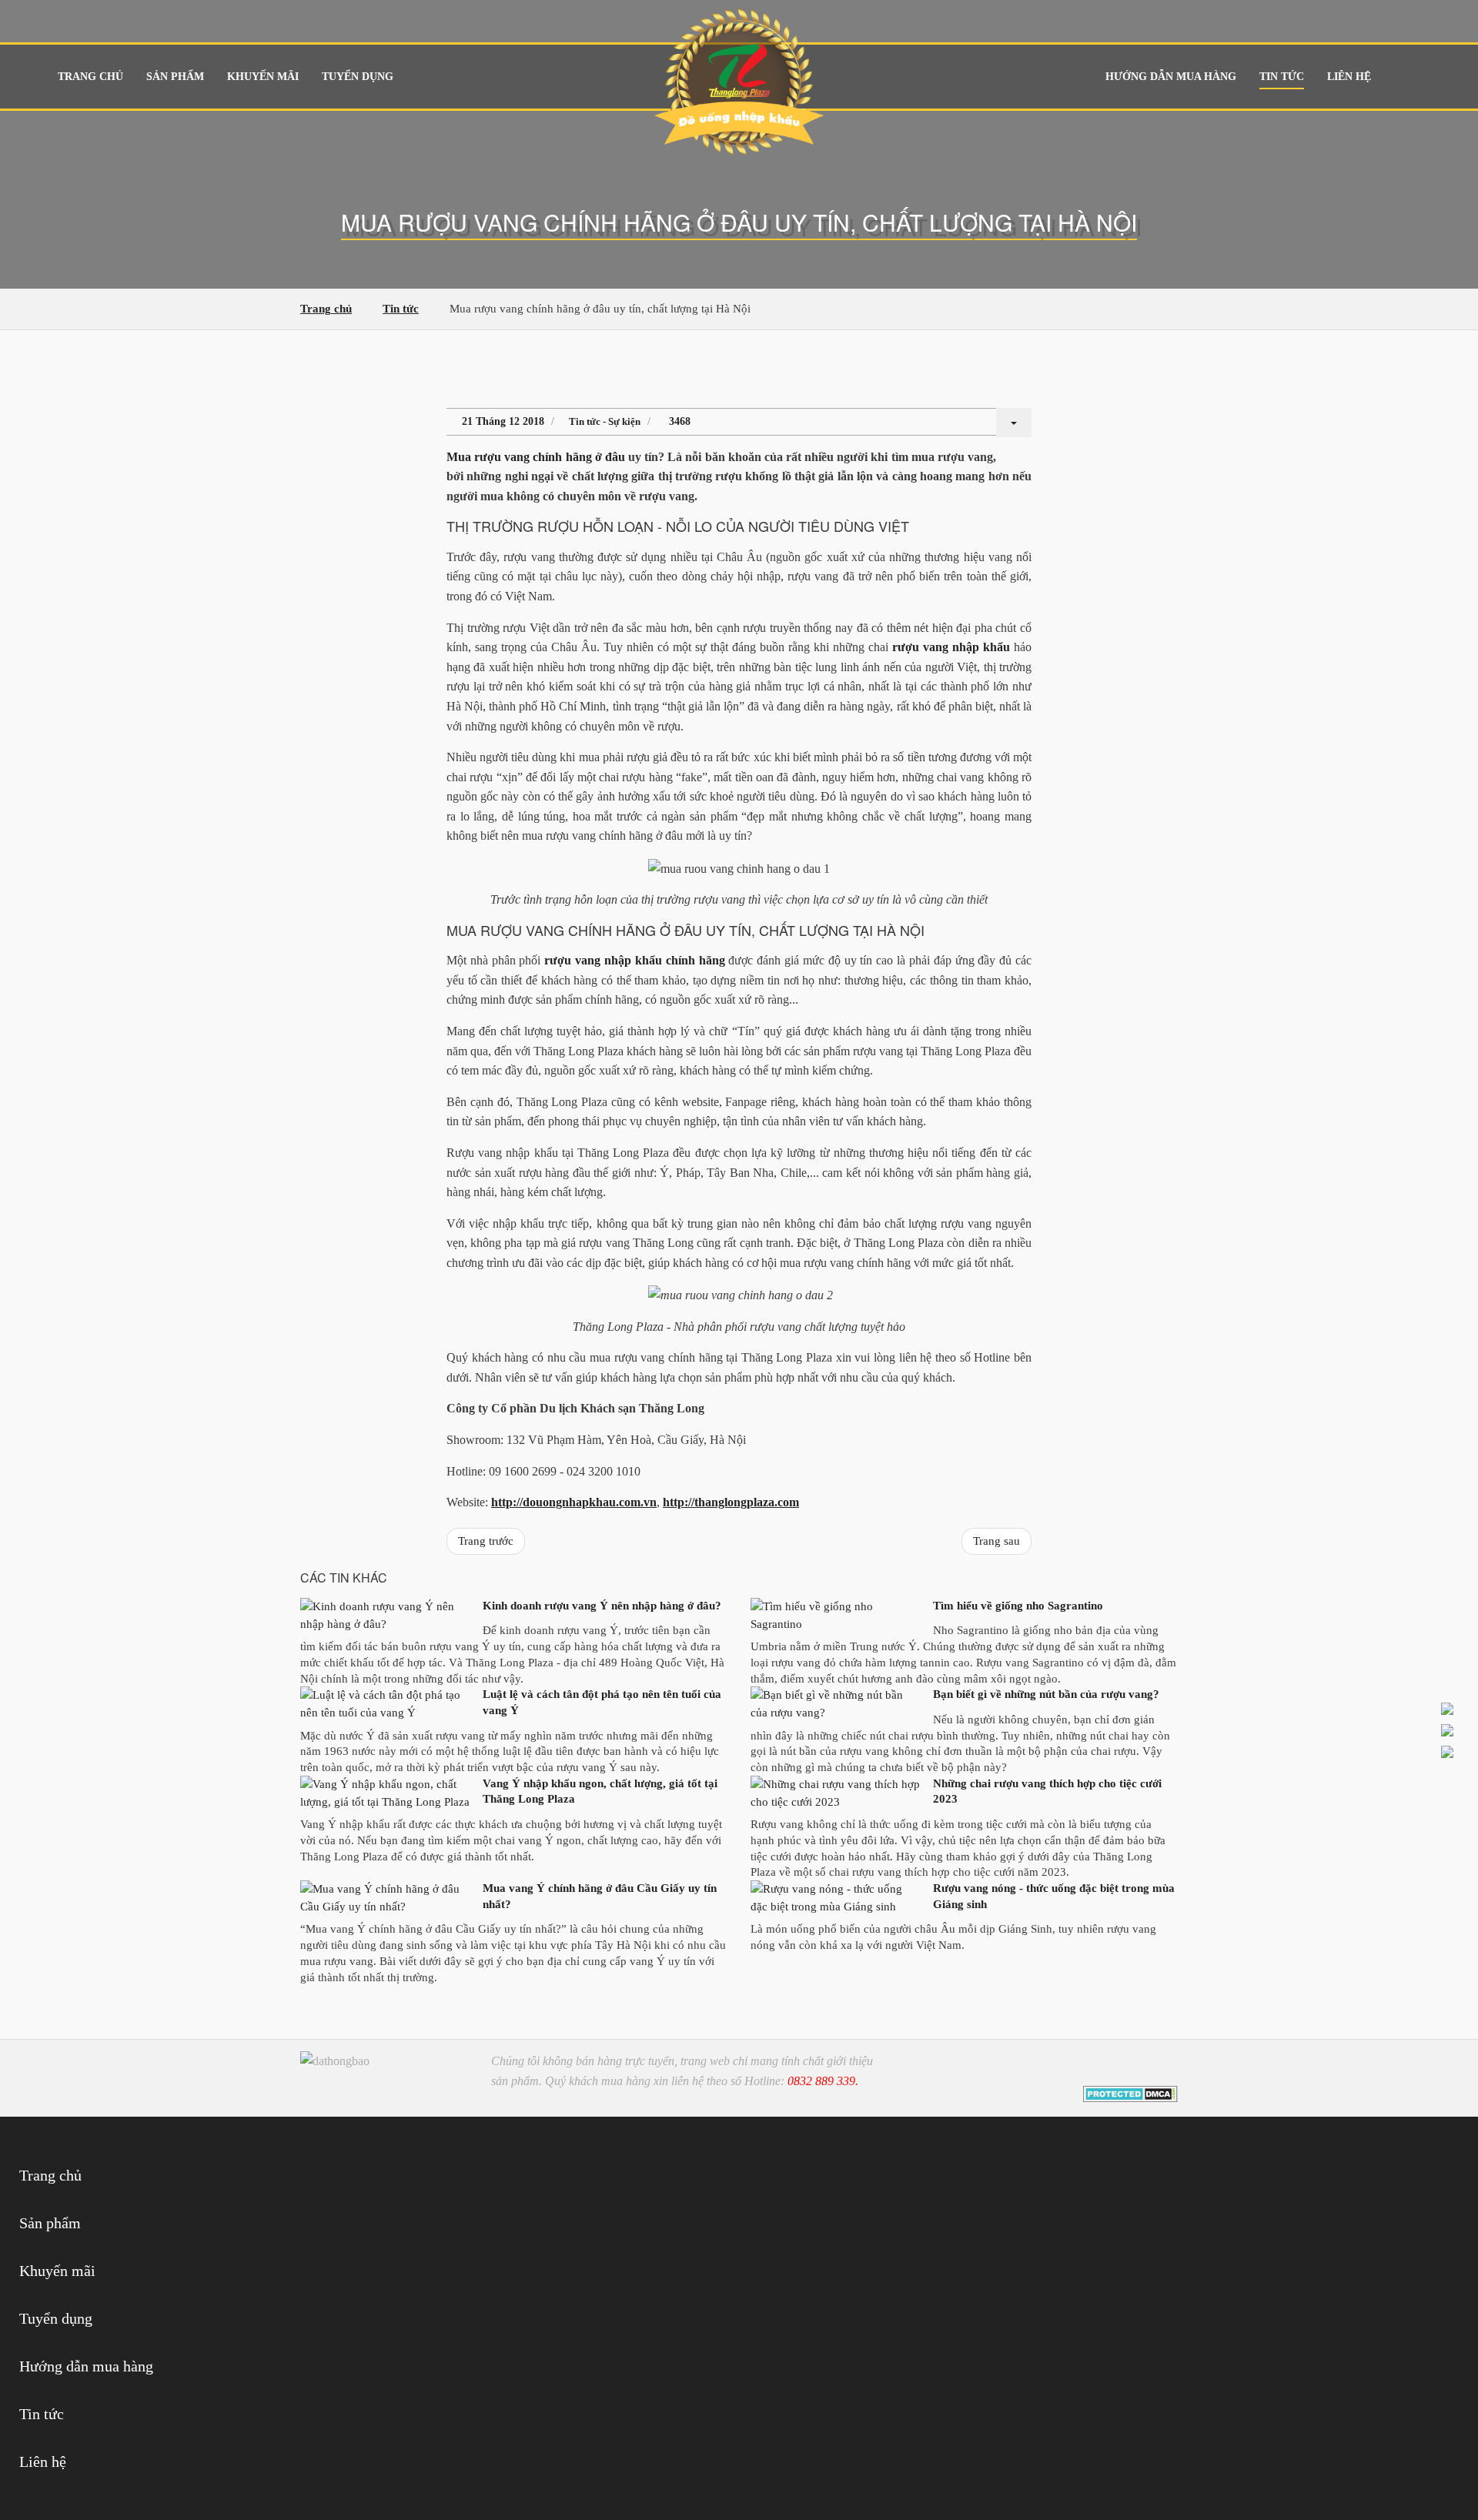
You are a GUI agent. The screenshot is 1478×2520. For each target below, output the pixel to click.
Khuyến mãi (263, 77)
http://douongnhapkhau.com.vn (574, 1502)
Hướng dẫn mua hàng (1171, 77)
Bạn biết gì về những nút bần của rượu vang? (1046, 1694)
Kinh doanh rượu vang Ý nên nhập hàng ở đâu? (602, 1606)
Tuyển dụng (358, 77)
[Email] (1163, 2068)
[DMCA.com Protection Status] (1130, 2093)
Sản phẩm (175, 77)
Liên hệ (1349, 77)
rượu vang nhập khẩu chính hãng (634, 960)
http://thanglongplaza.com (731, 1502)
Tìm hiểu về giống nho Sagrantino (1018, 1606)
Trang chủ (90, 77)
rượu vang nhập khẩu (951, 647)
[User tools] (1014, 423)
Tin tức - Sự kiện (605, 421)
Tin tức (1282, 77)
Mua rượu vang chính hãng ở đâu (536, 457)
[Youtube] (1140, 2068)
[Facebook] (1118, 2068)
